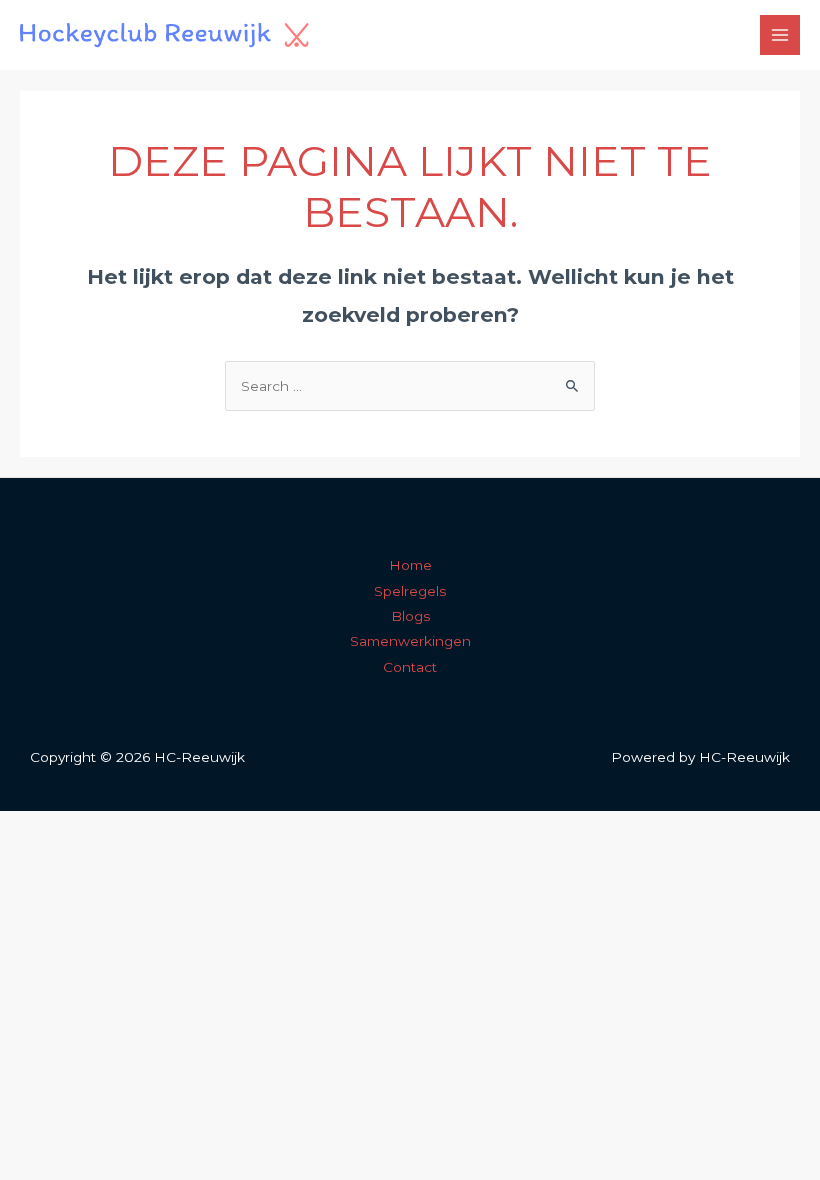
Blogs (410, 616)
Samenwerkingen (410, 641)
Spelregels (410, 591)
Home (410, 565)
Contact (410, 667)
